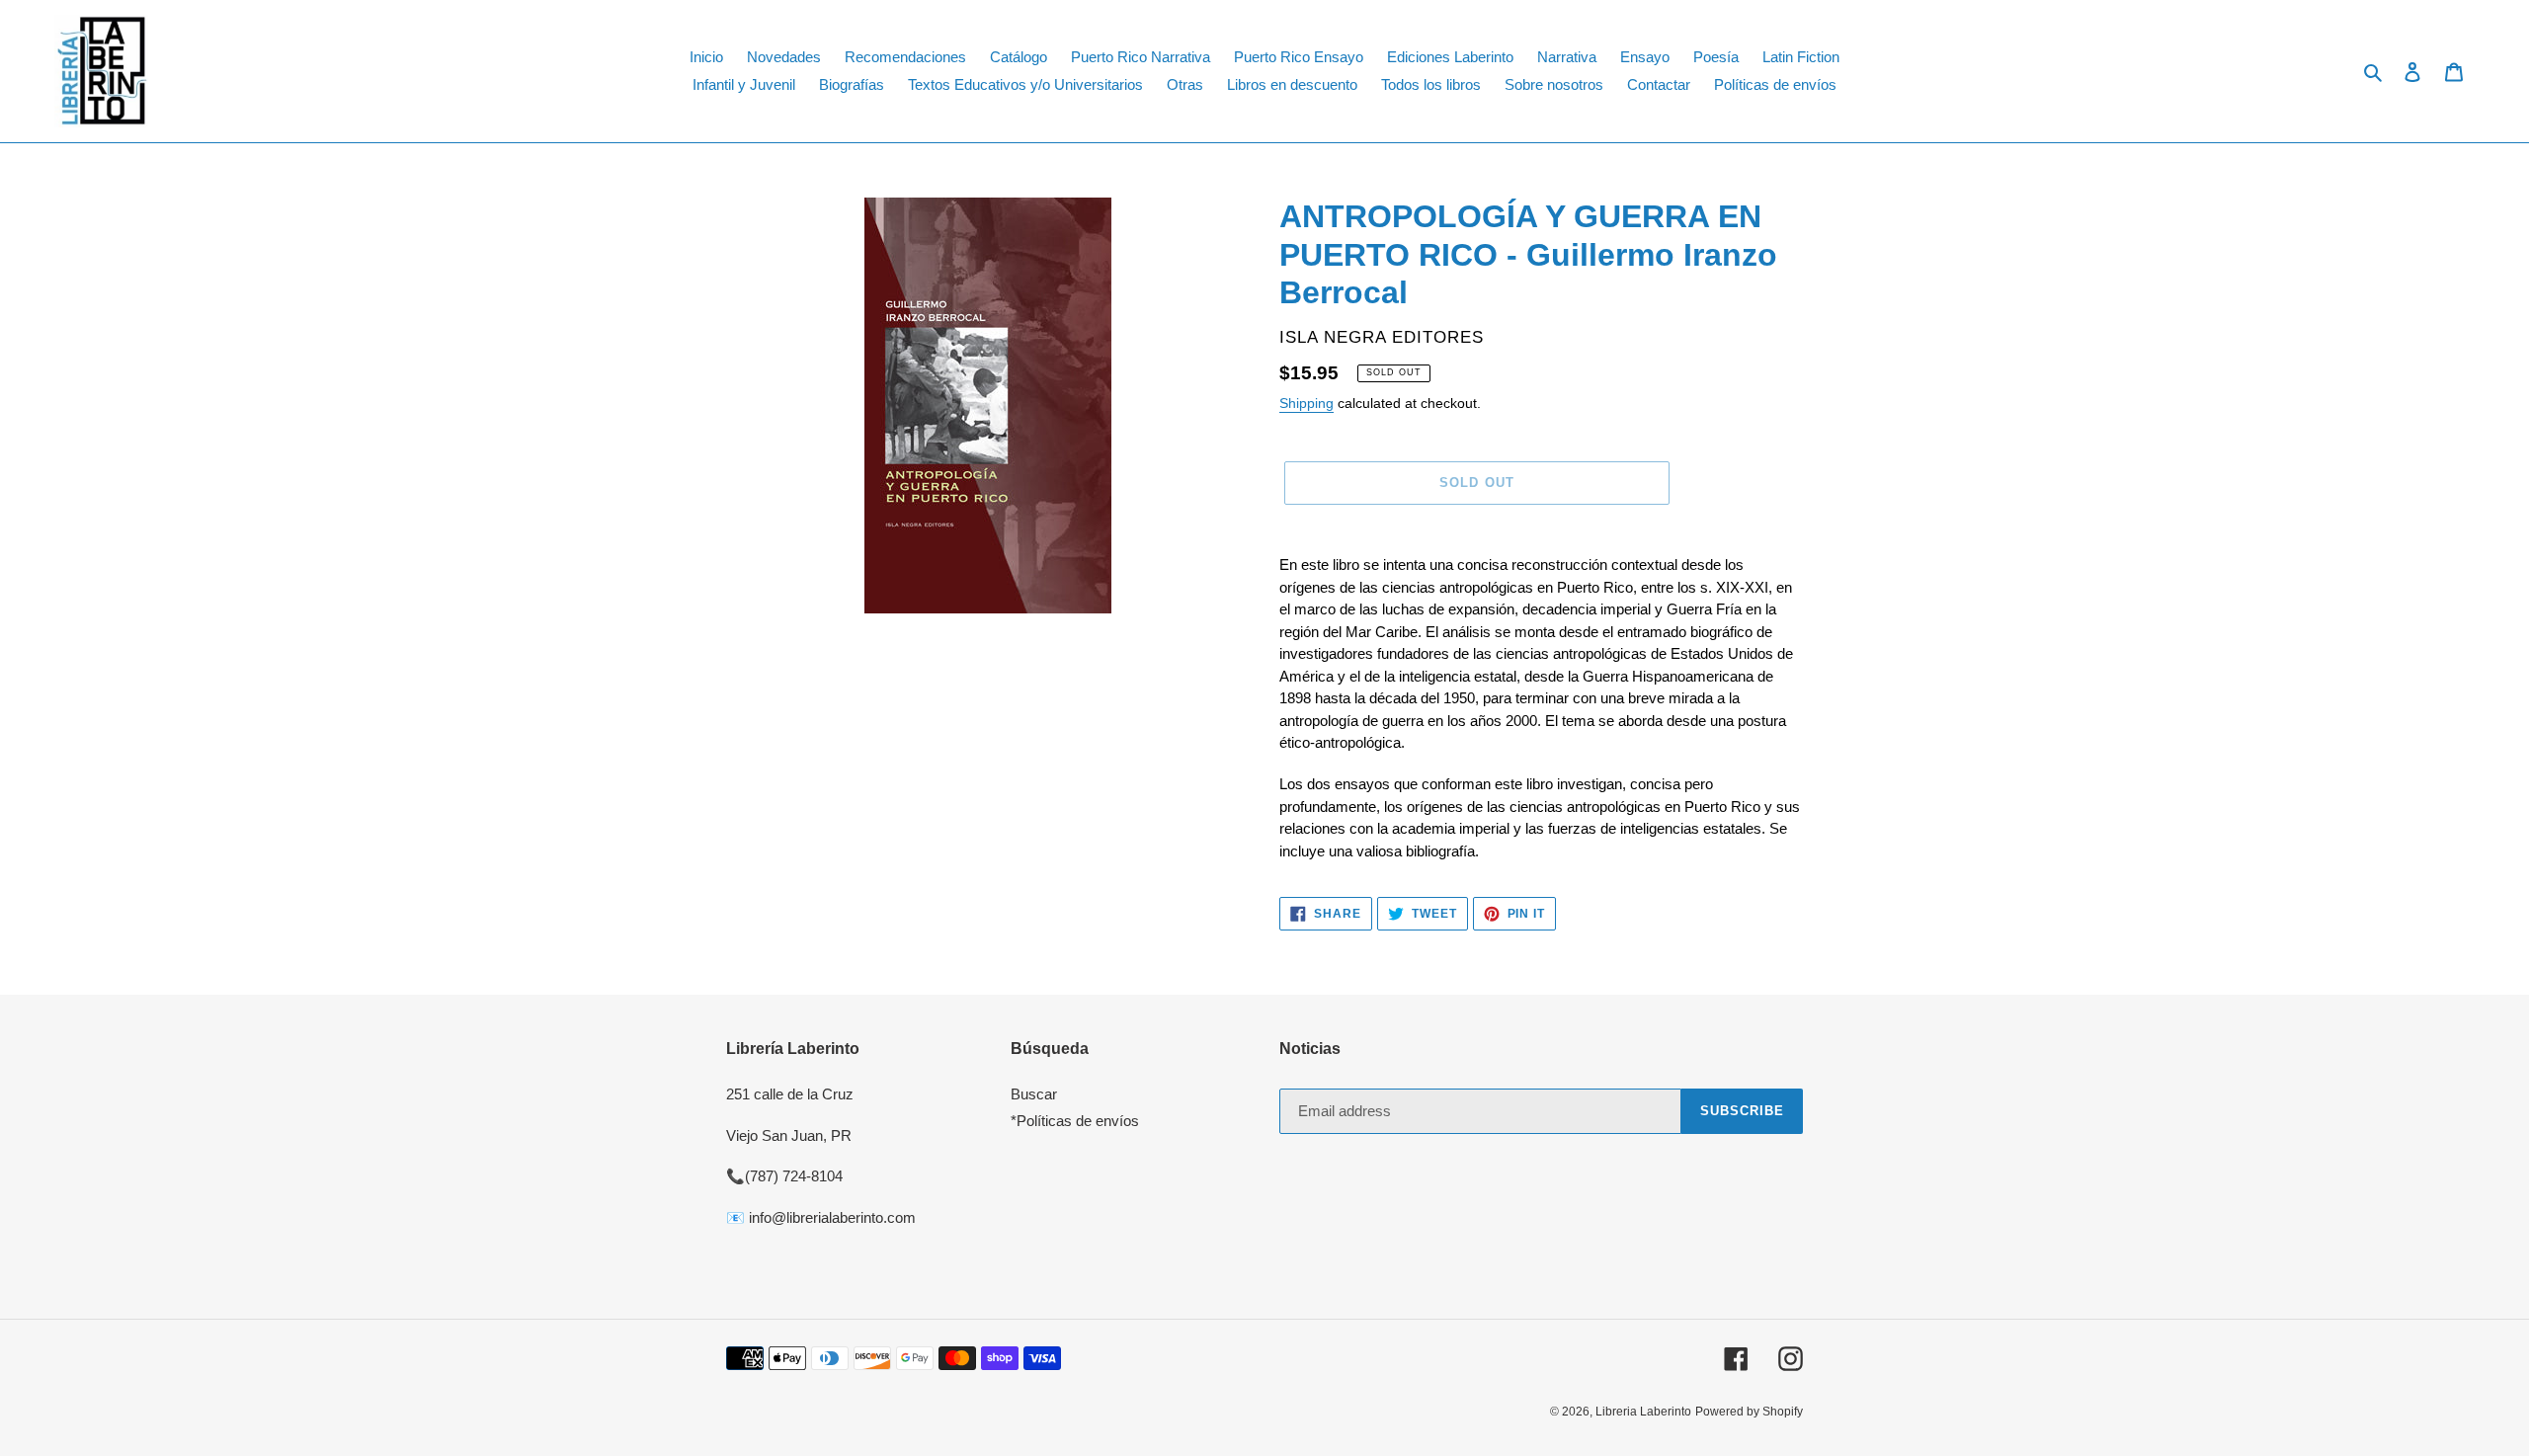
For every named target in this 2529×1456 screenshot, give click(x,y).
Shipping (1306, 403)
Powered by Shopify (1749, 1412)
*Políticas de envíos (1075, 1121)
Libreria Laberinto (1643, 1412)
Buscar (1034, 1094)
